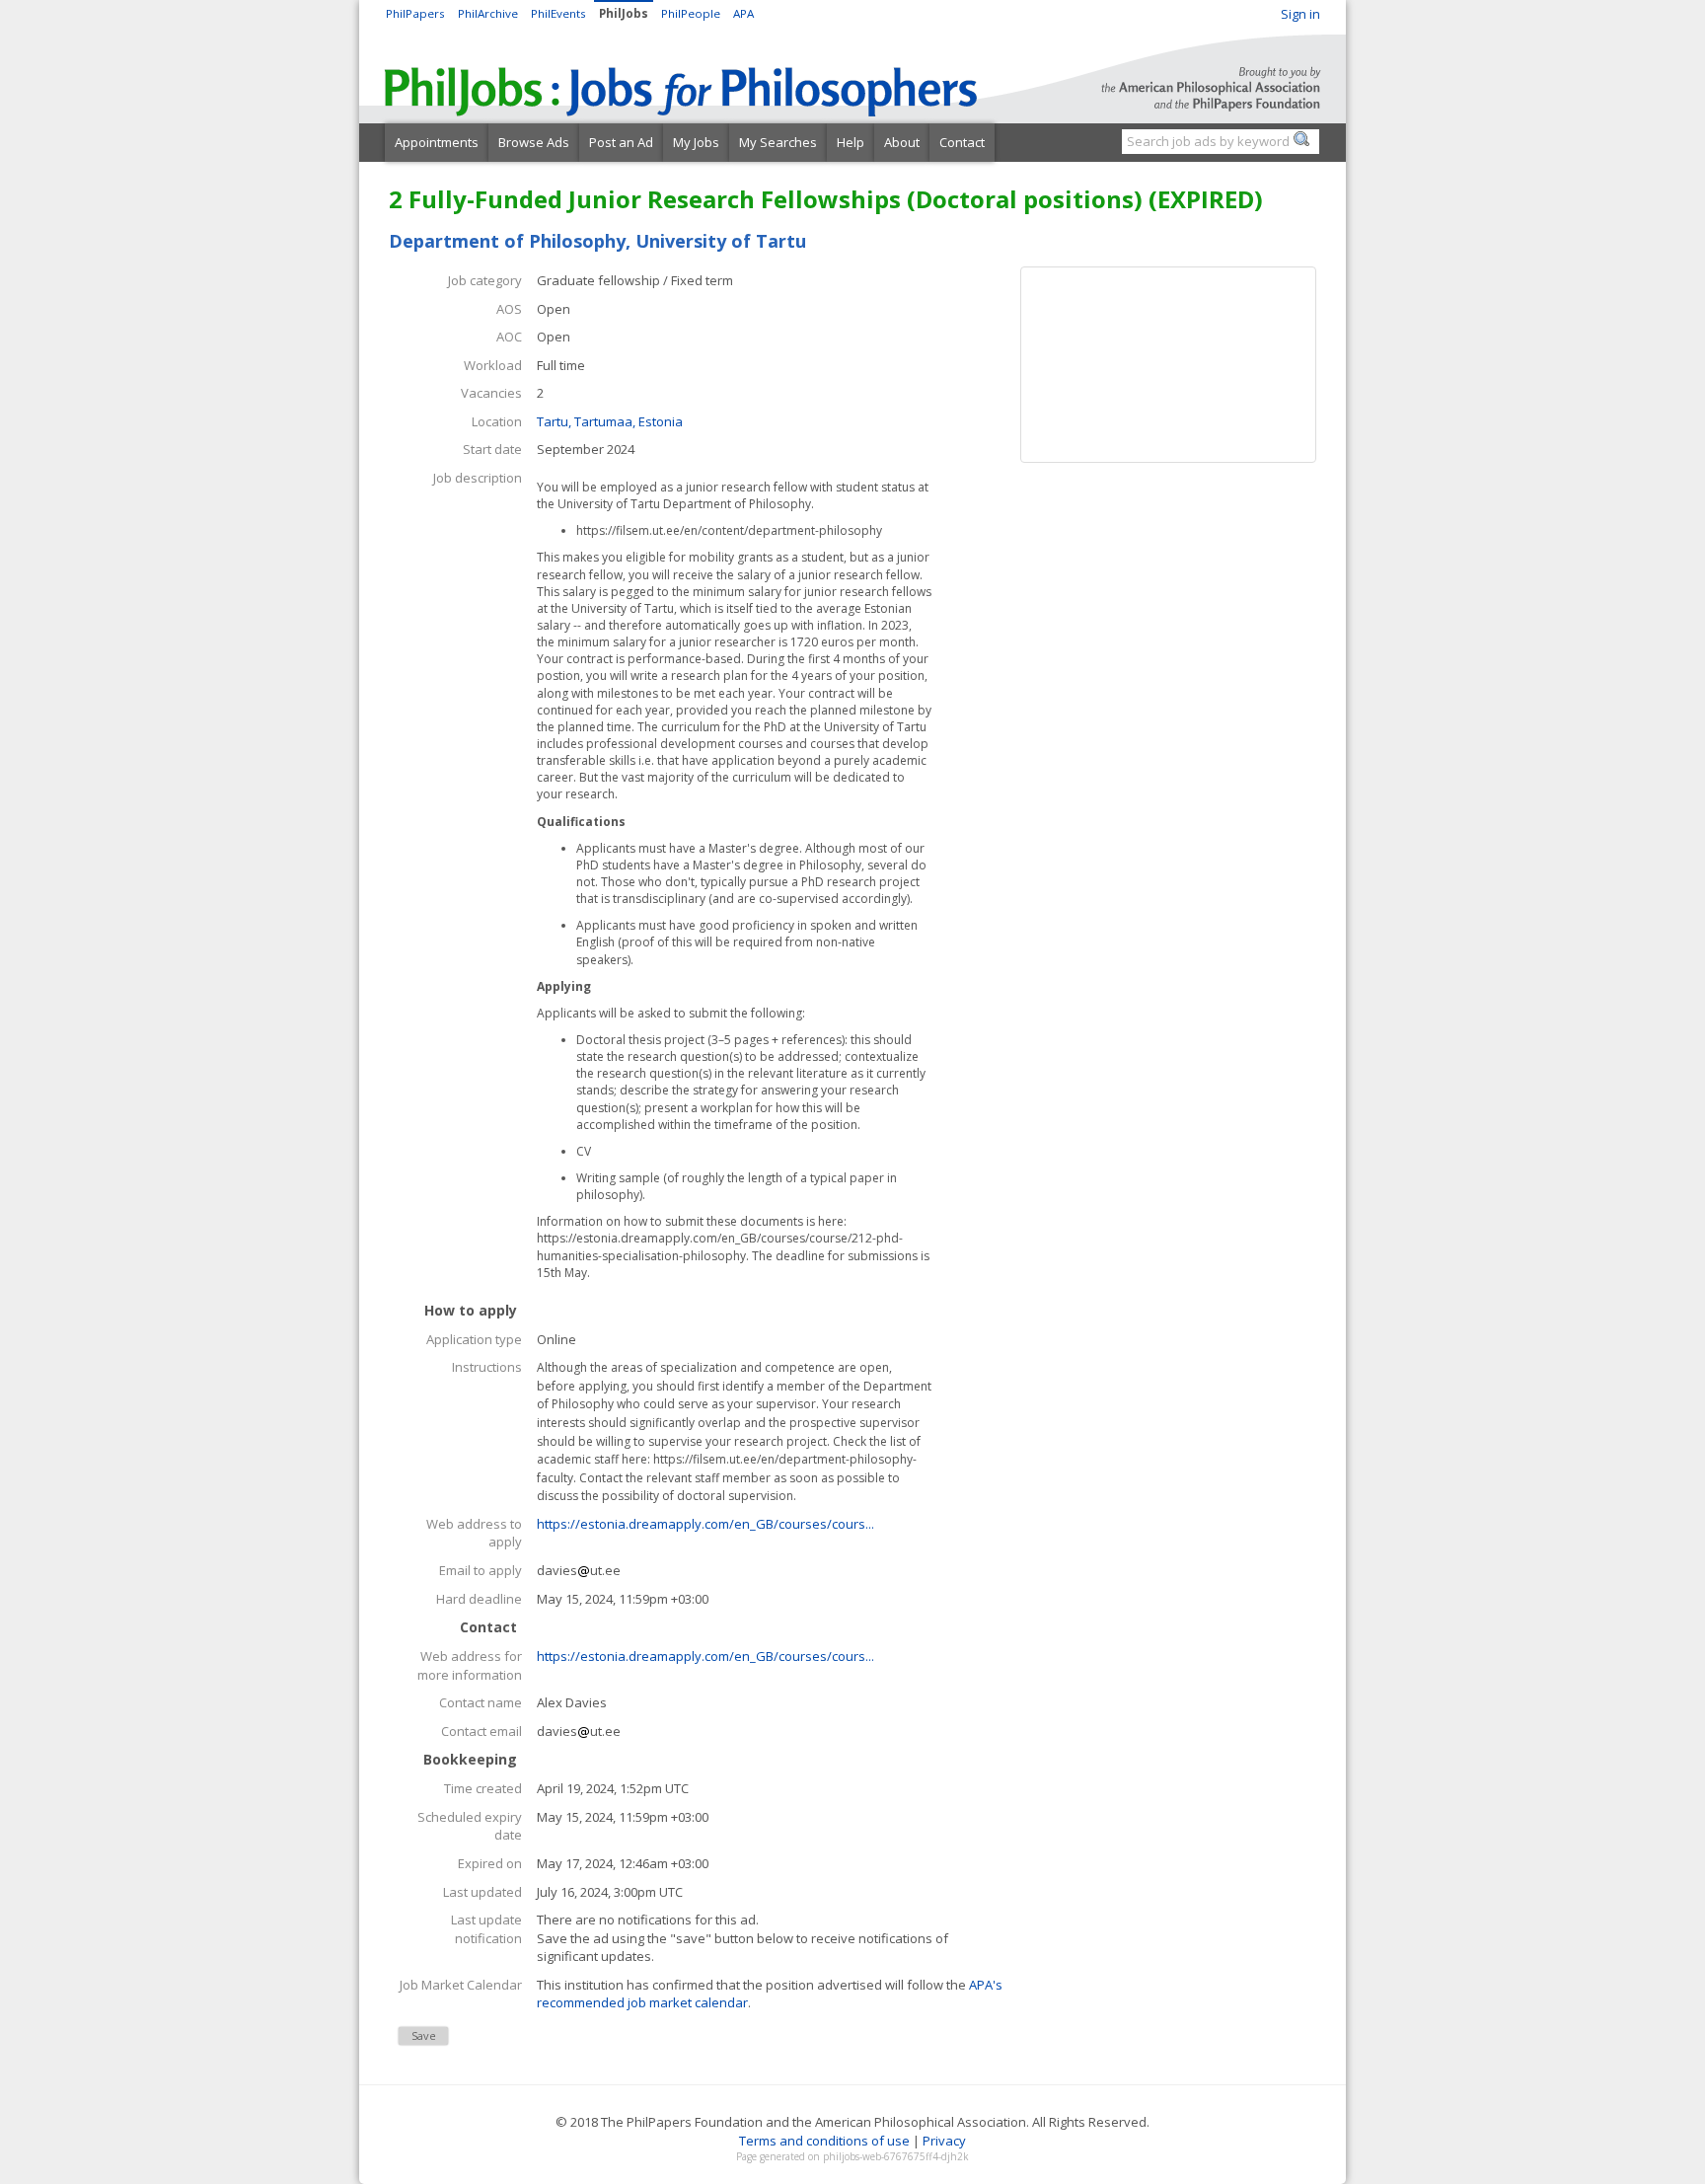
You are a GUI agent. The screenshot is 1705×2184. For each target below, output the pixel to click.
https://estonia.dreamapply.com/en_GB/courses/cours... (705, 1524)
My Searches (778, 142)
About (902, 142)
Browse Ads (534, 142)
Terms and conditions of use (824, 2141)
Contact (962, 142)
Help (851, 142)
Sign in (1300, 14)
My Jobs (696, 142)
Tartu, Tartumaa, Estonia (610, 421)
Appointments (437, 142)
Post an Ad (621, 142)
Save (424, 2035)
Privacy (944, 2141)
